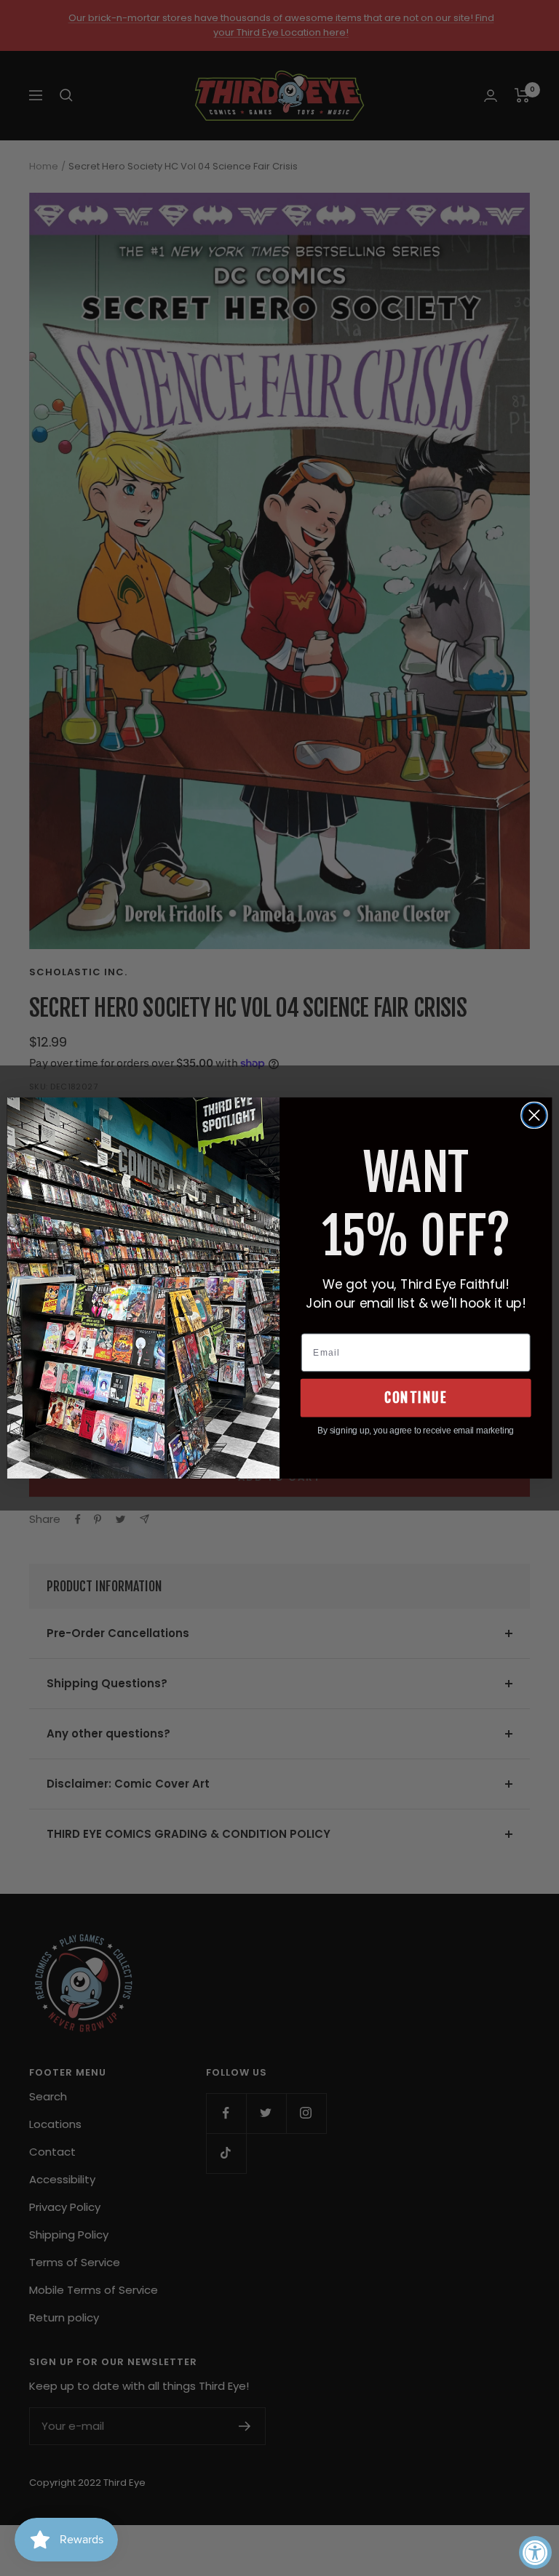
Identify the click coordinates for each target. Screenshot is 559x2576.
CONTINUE (416, 1398)
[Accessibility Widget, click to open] (535, 2552)
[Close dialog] (534, 1116)
